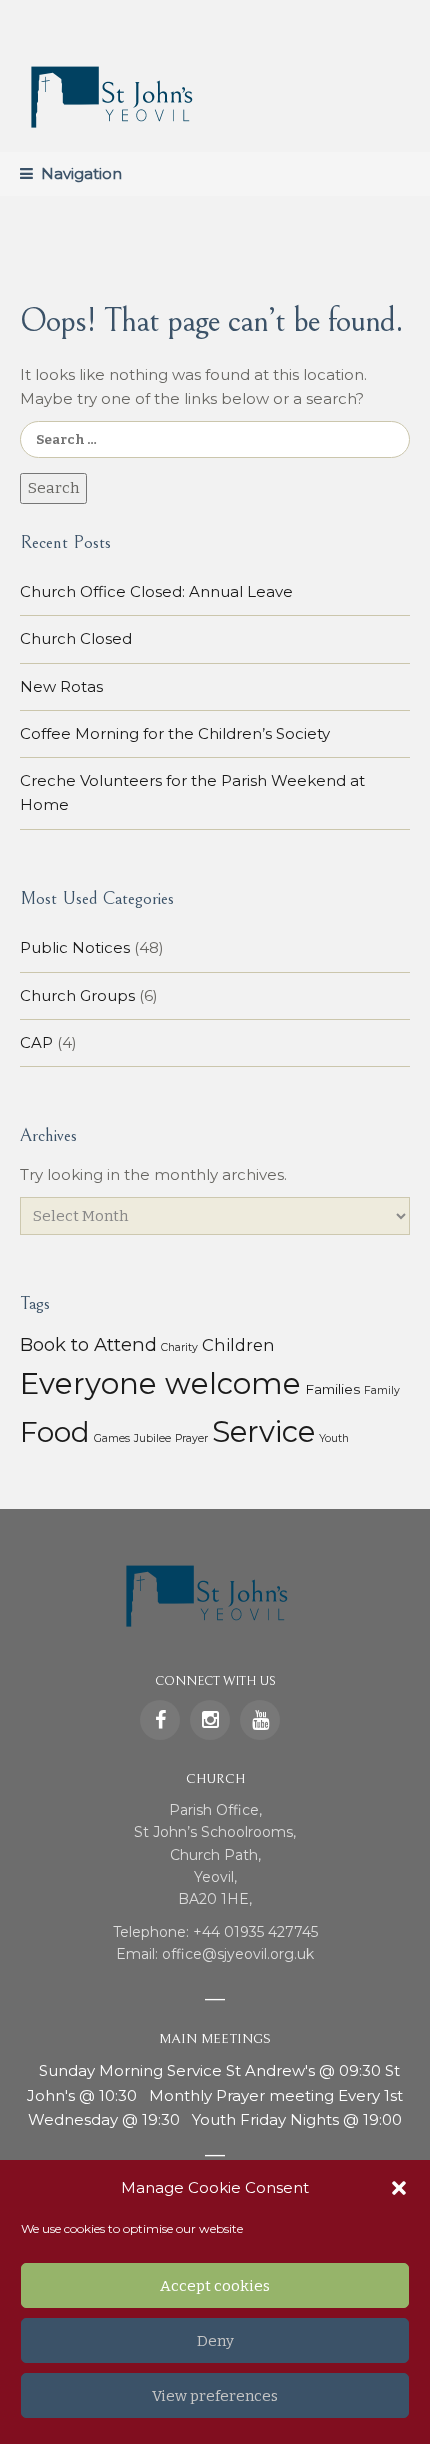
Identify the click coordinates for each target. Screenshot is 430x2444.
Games (112, 1438)
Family (382, 1390)
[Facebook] (160, 1720)
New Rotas (61, 686)
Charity (179, 1347)
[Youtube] (260, 1720)
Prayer (191, 1438)
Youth (334, 1438)
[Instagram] (210, 1720)
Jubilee (152, 1438)
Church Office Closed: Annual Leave (156, 591)
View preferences (215, 2396)
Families (332, 1389)
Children (238, 1345)
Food (55, 1432)
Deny (215, 2341)
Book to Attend (88, 1344)
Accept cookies (215, 2286)
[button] (399, 2188)
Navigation (81, 173)
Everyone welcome (160, 1383)
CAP (36, 1042)
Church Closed (76, 638)
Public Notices (75, 947)
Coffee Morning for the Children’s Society (175, 733)
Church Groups (77, 995)
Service (263, 1431)
